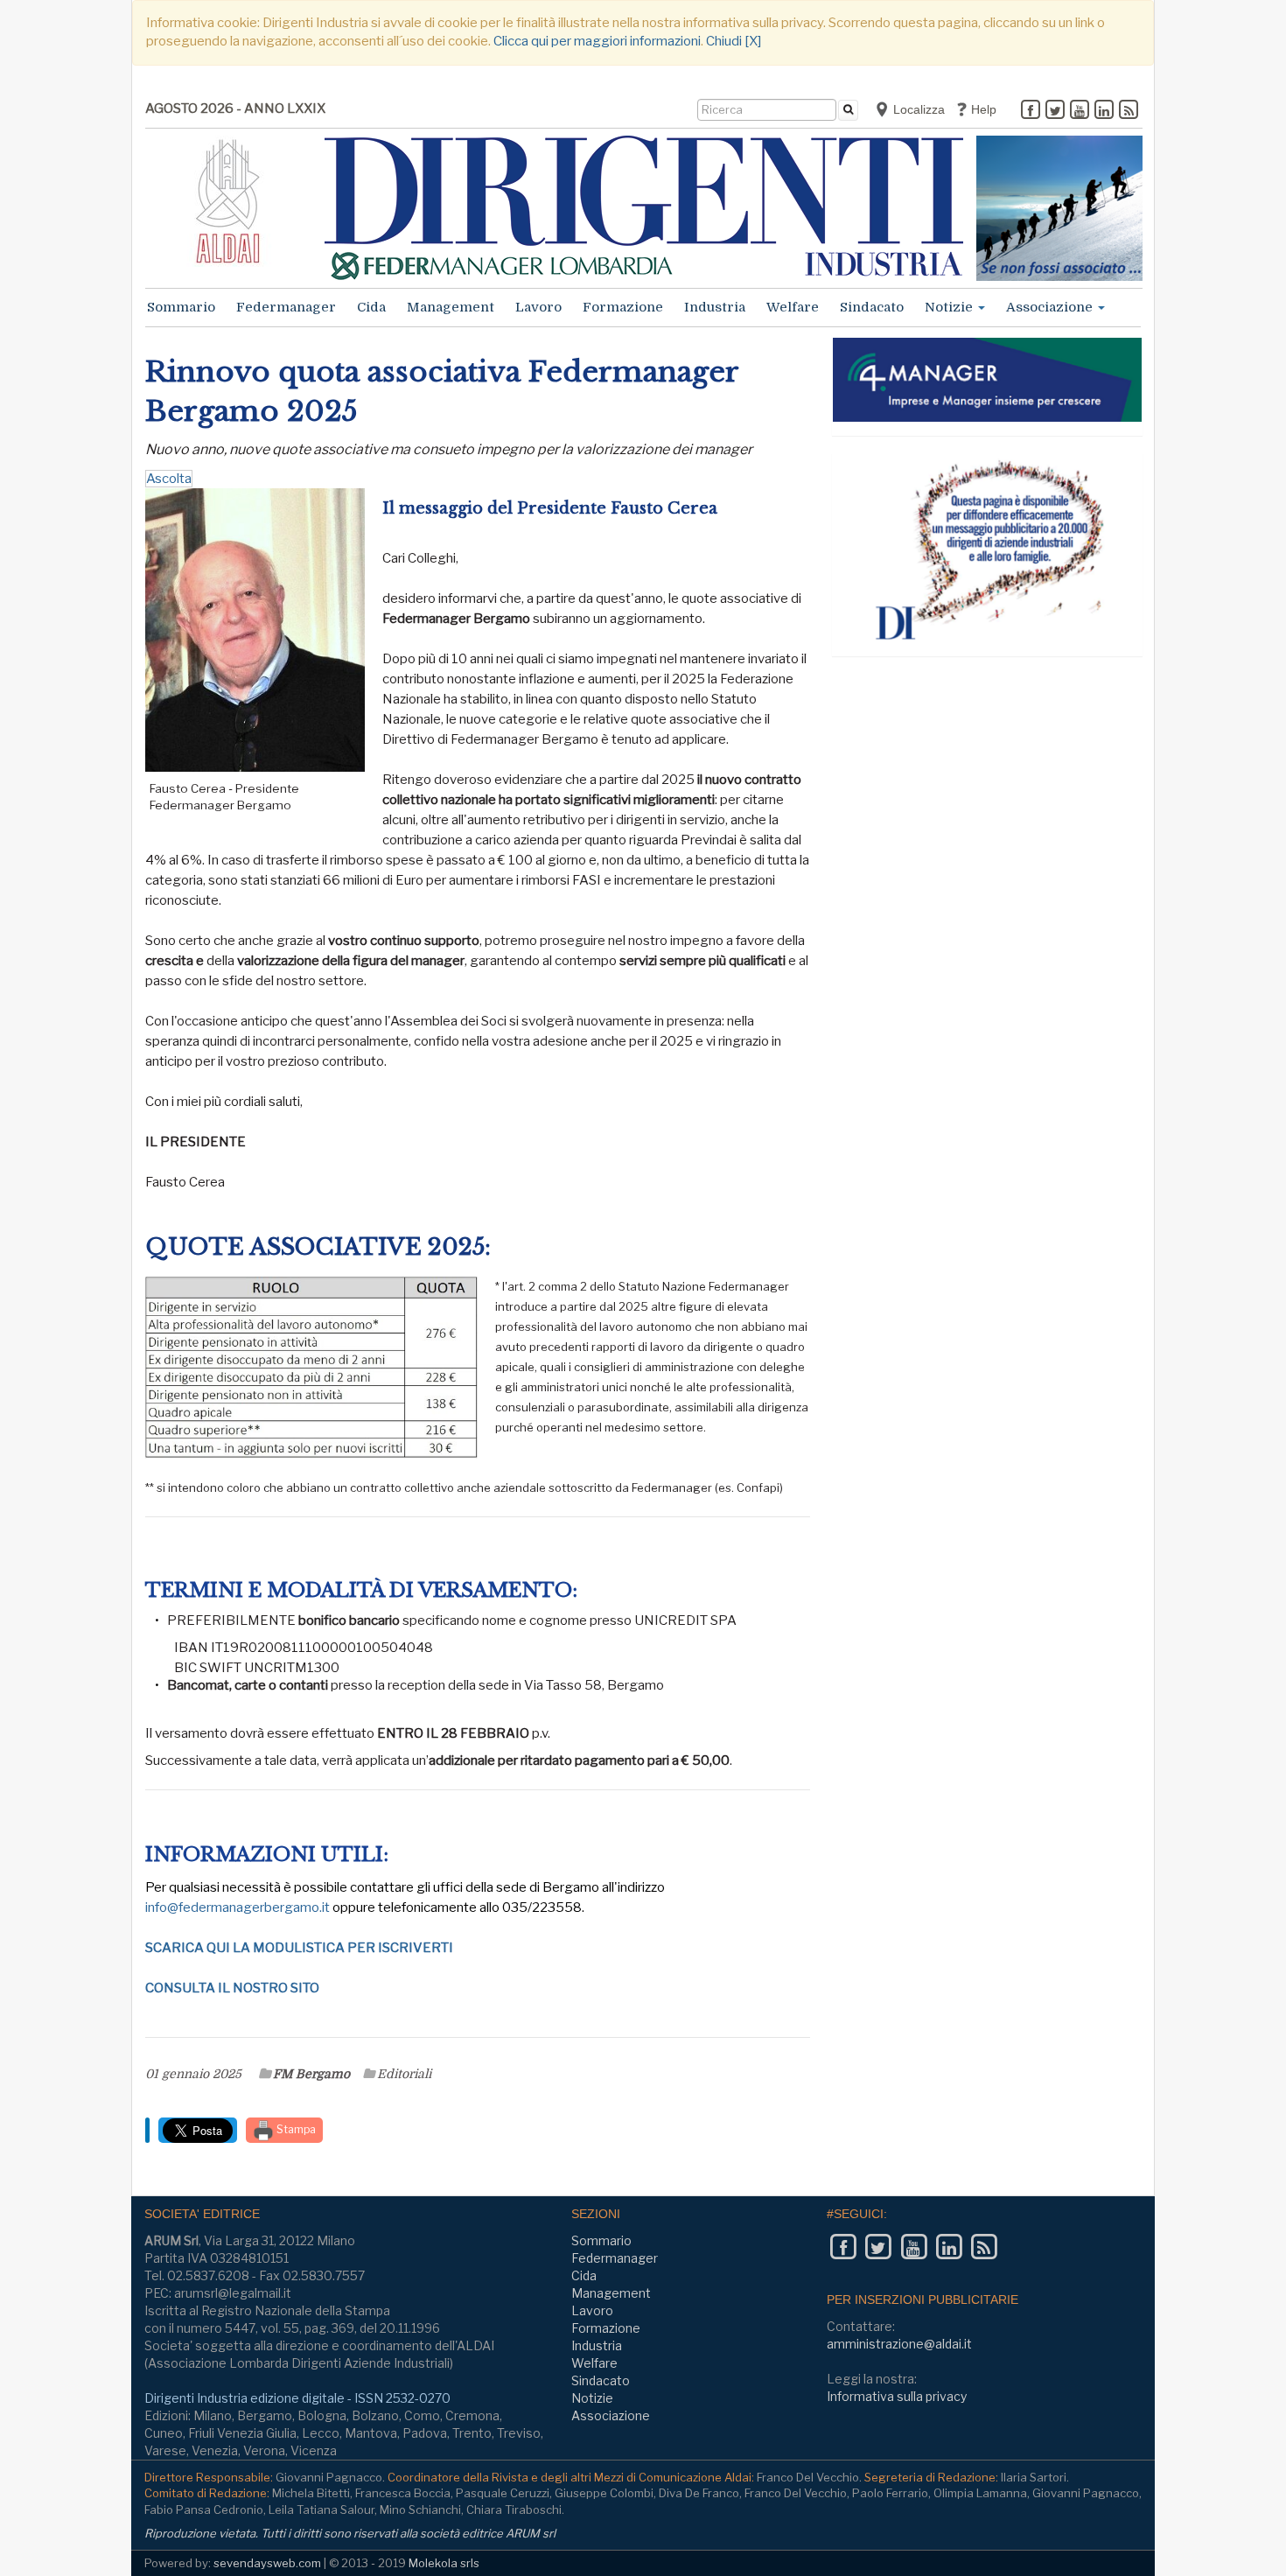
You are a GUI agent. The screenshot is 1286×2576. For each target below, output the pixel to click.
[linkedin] (1104, 111)
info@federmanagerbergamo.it (238, 1907)
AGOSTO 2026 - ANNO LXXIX (235, 108)
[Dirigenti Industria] (644, 208)
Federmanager (286, 307)
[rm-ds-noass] (1059, 208)
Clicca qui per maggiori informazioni (597, 41)
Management (451, 307)
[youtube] (1080, 111)
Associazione (1051, 307)
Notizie (951, 307)
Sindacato (872, 307)
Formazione (623, 307)
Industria (715, 307)
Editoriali (404, 2074)
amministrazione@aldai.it (899, 2344)
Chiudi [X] (734, 41)
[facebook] (1031, 111)
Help (982, 109)
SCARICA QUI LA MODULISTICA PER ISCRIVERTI (299, 1948)
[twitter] (1055, 111)
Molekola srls (444, 2563)
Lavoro (538, 307)
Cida (371, 307)
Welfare (793, 307)
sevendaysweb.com (267, 2563)
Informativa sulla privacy (897, 2396)
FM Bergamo (311, 2074)
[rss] (1129, 111)
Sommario (181, 307)
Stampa (295, 2129)
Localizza (917, 109)
